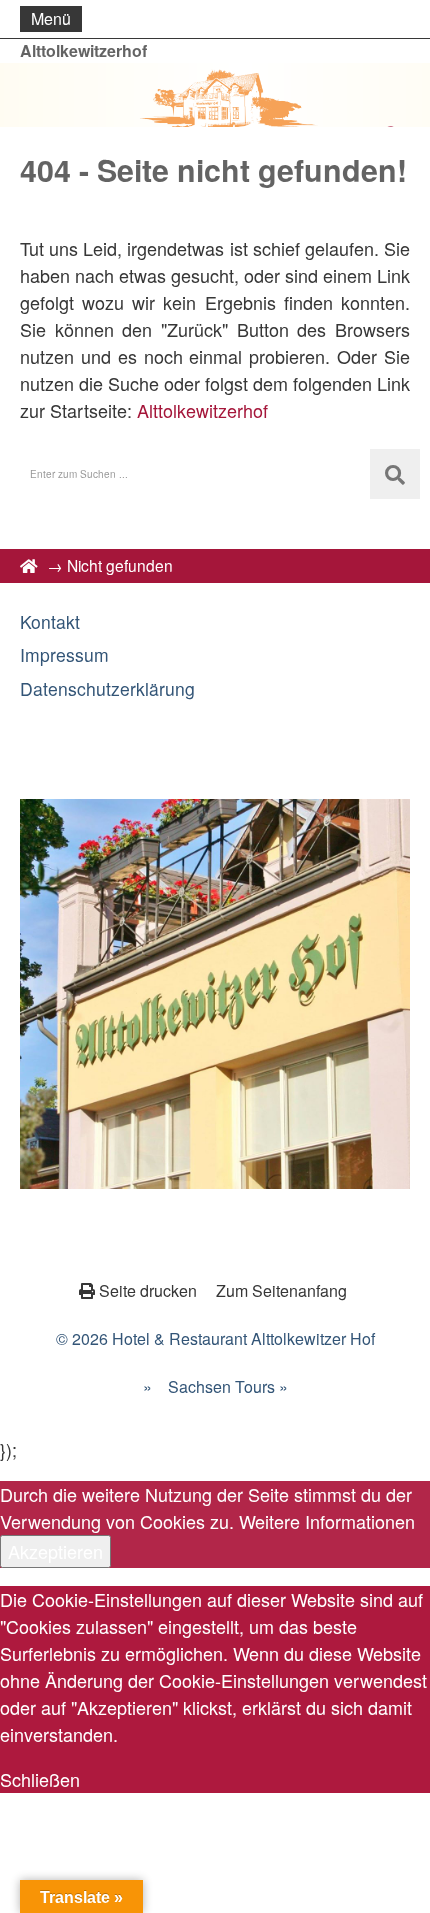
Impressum (64, 654)
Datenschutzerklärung (107, 688)
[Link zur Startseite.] (215, 95)
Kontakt (50, 621)
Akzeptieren (55, 1551)
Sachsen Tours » (228, 1386)
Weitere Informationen (327, 1521)
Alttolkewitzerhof (83, 50)
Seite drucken (148, 1290)
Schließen (40, 1779)
